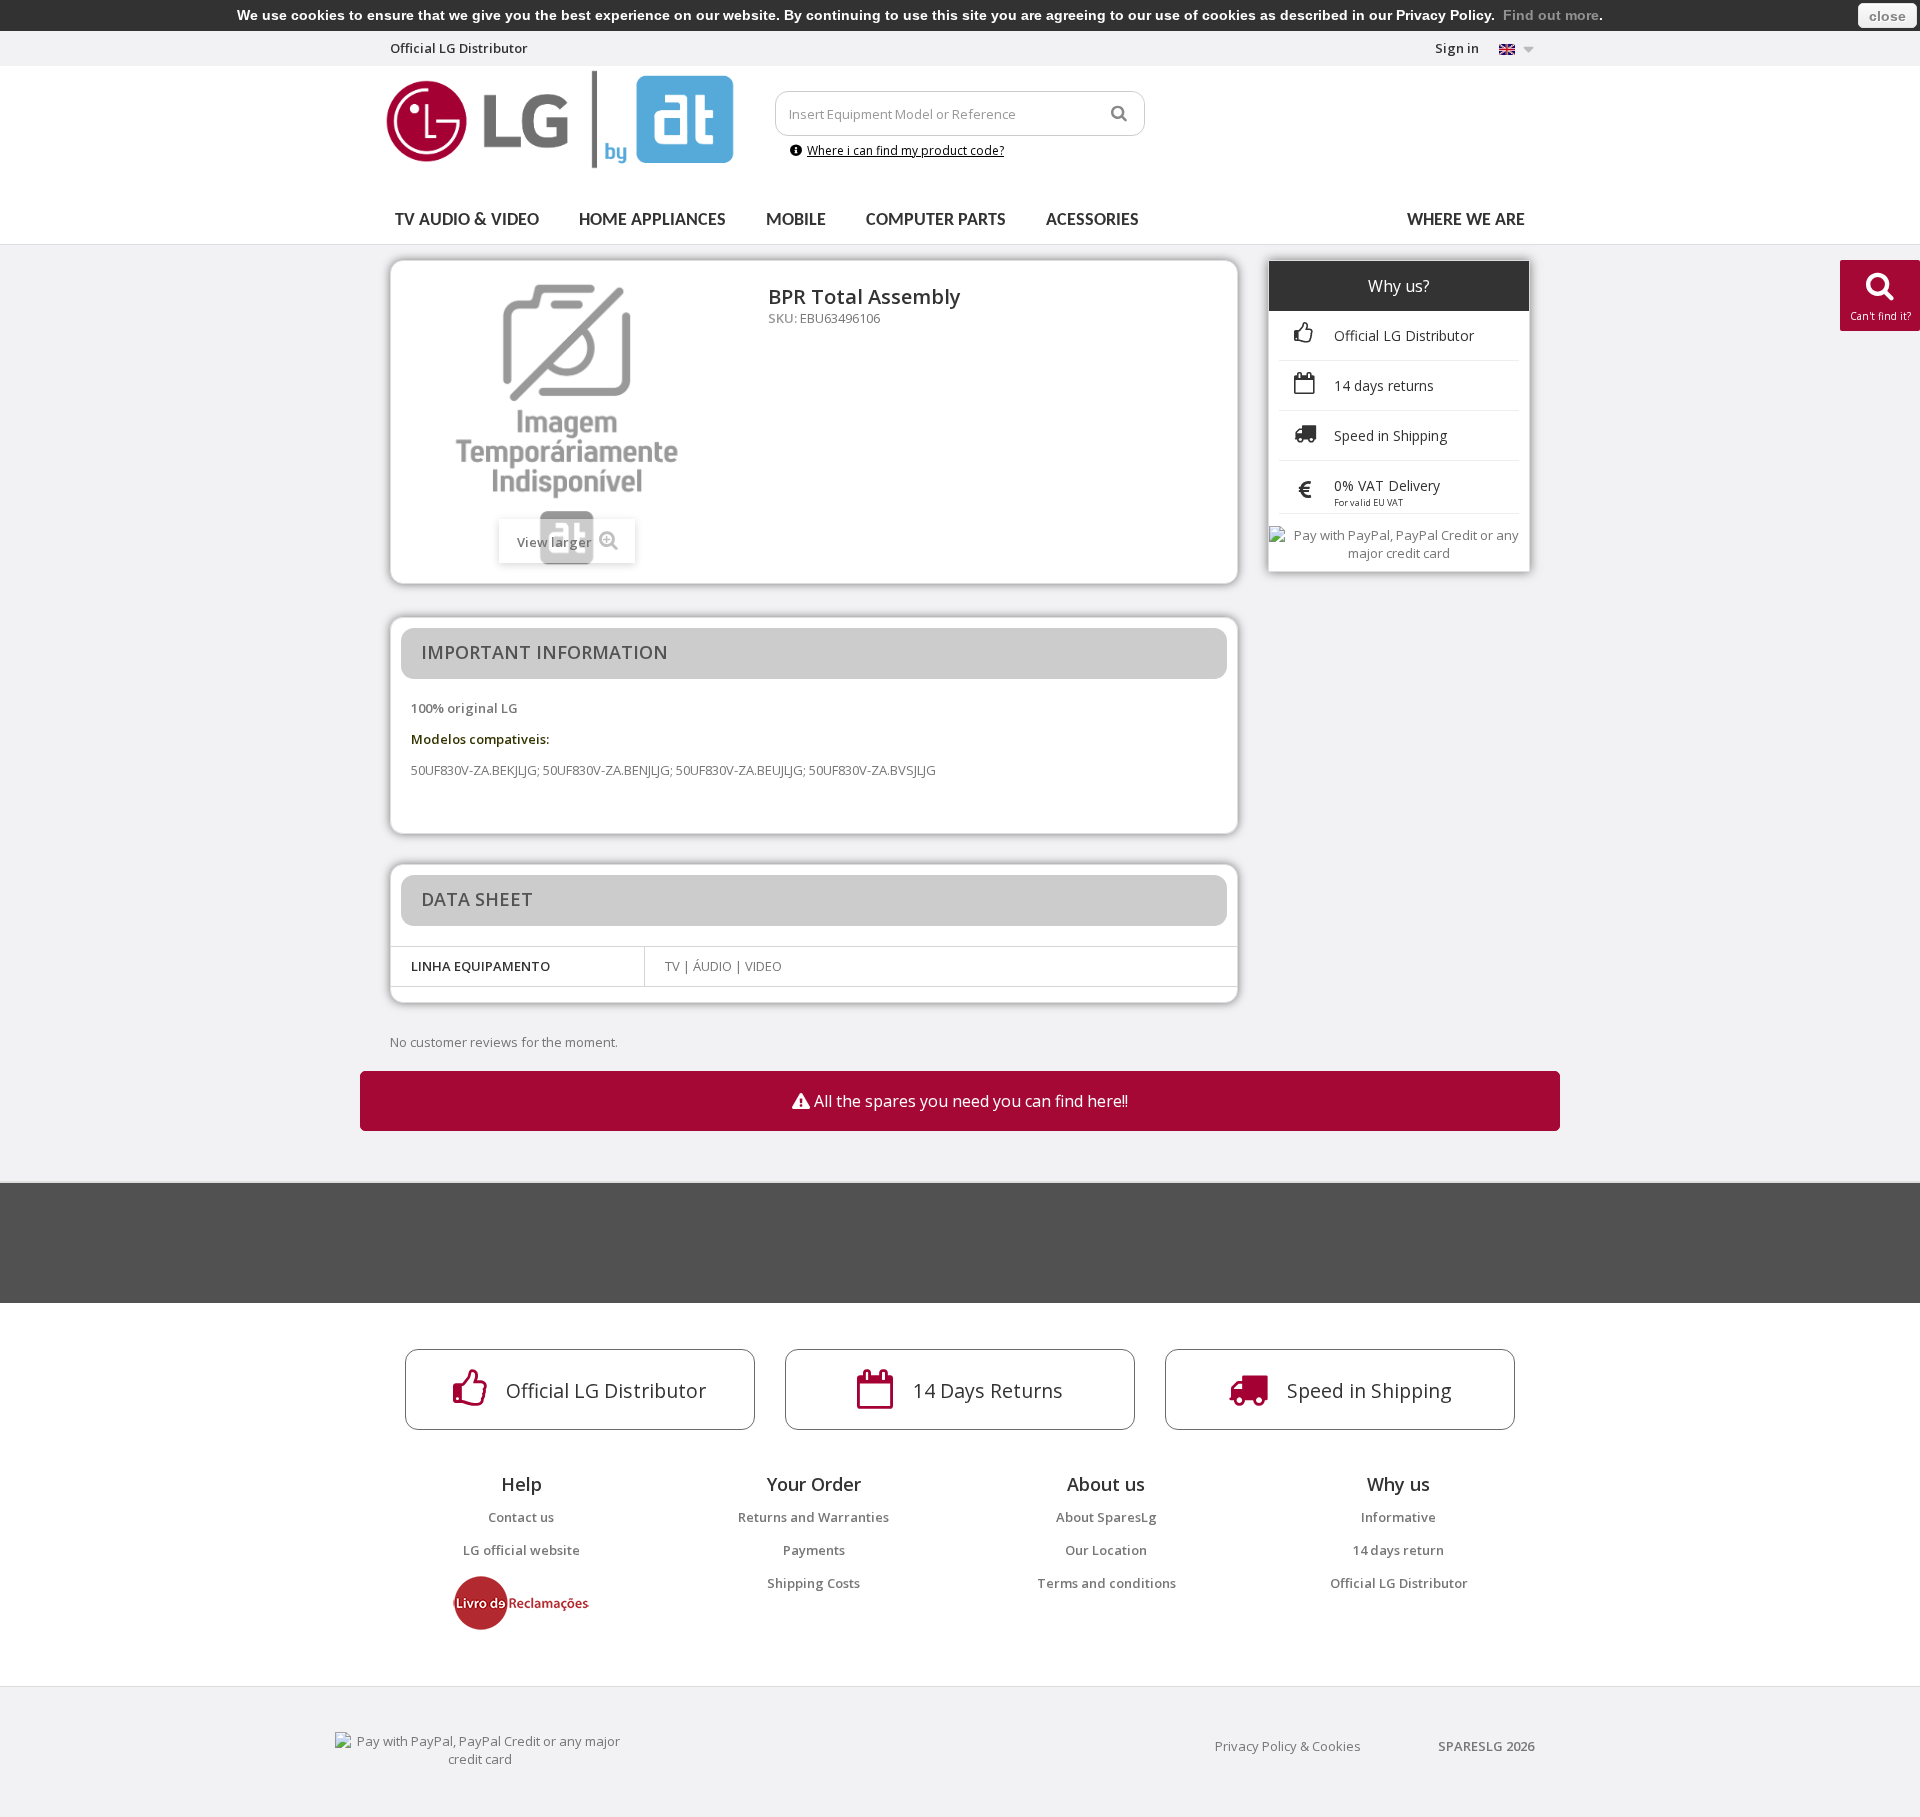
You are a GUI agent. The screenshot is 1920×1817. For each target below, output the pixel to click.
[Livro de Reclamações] (521, 1602)
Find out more (1551, 15)
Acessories (1092, 220)
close (1887, 16)
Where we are (1466, 220)
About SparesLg (1106, 1517)
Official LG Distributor (1399, 1583)
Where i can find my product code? (905, 150)
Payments (814, 1550)
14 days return (1398, 1550)
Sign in (1457, 48)
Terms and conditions (1106, 1583)
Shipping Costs (813, 1583)
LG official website (521, 1550)
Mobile (796, 220)
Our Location (1106, 1550)
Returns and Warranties (813, 1517)
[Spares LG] (560, 119)
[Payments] (480, 1749)
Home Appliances (652, 220)
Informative (1398, 1517)
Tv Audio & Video (467, 220)
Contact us (521, 1517)
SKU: (782, 318)
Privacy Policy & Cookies (1288, 1746)
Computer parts (936, 220)
